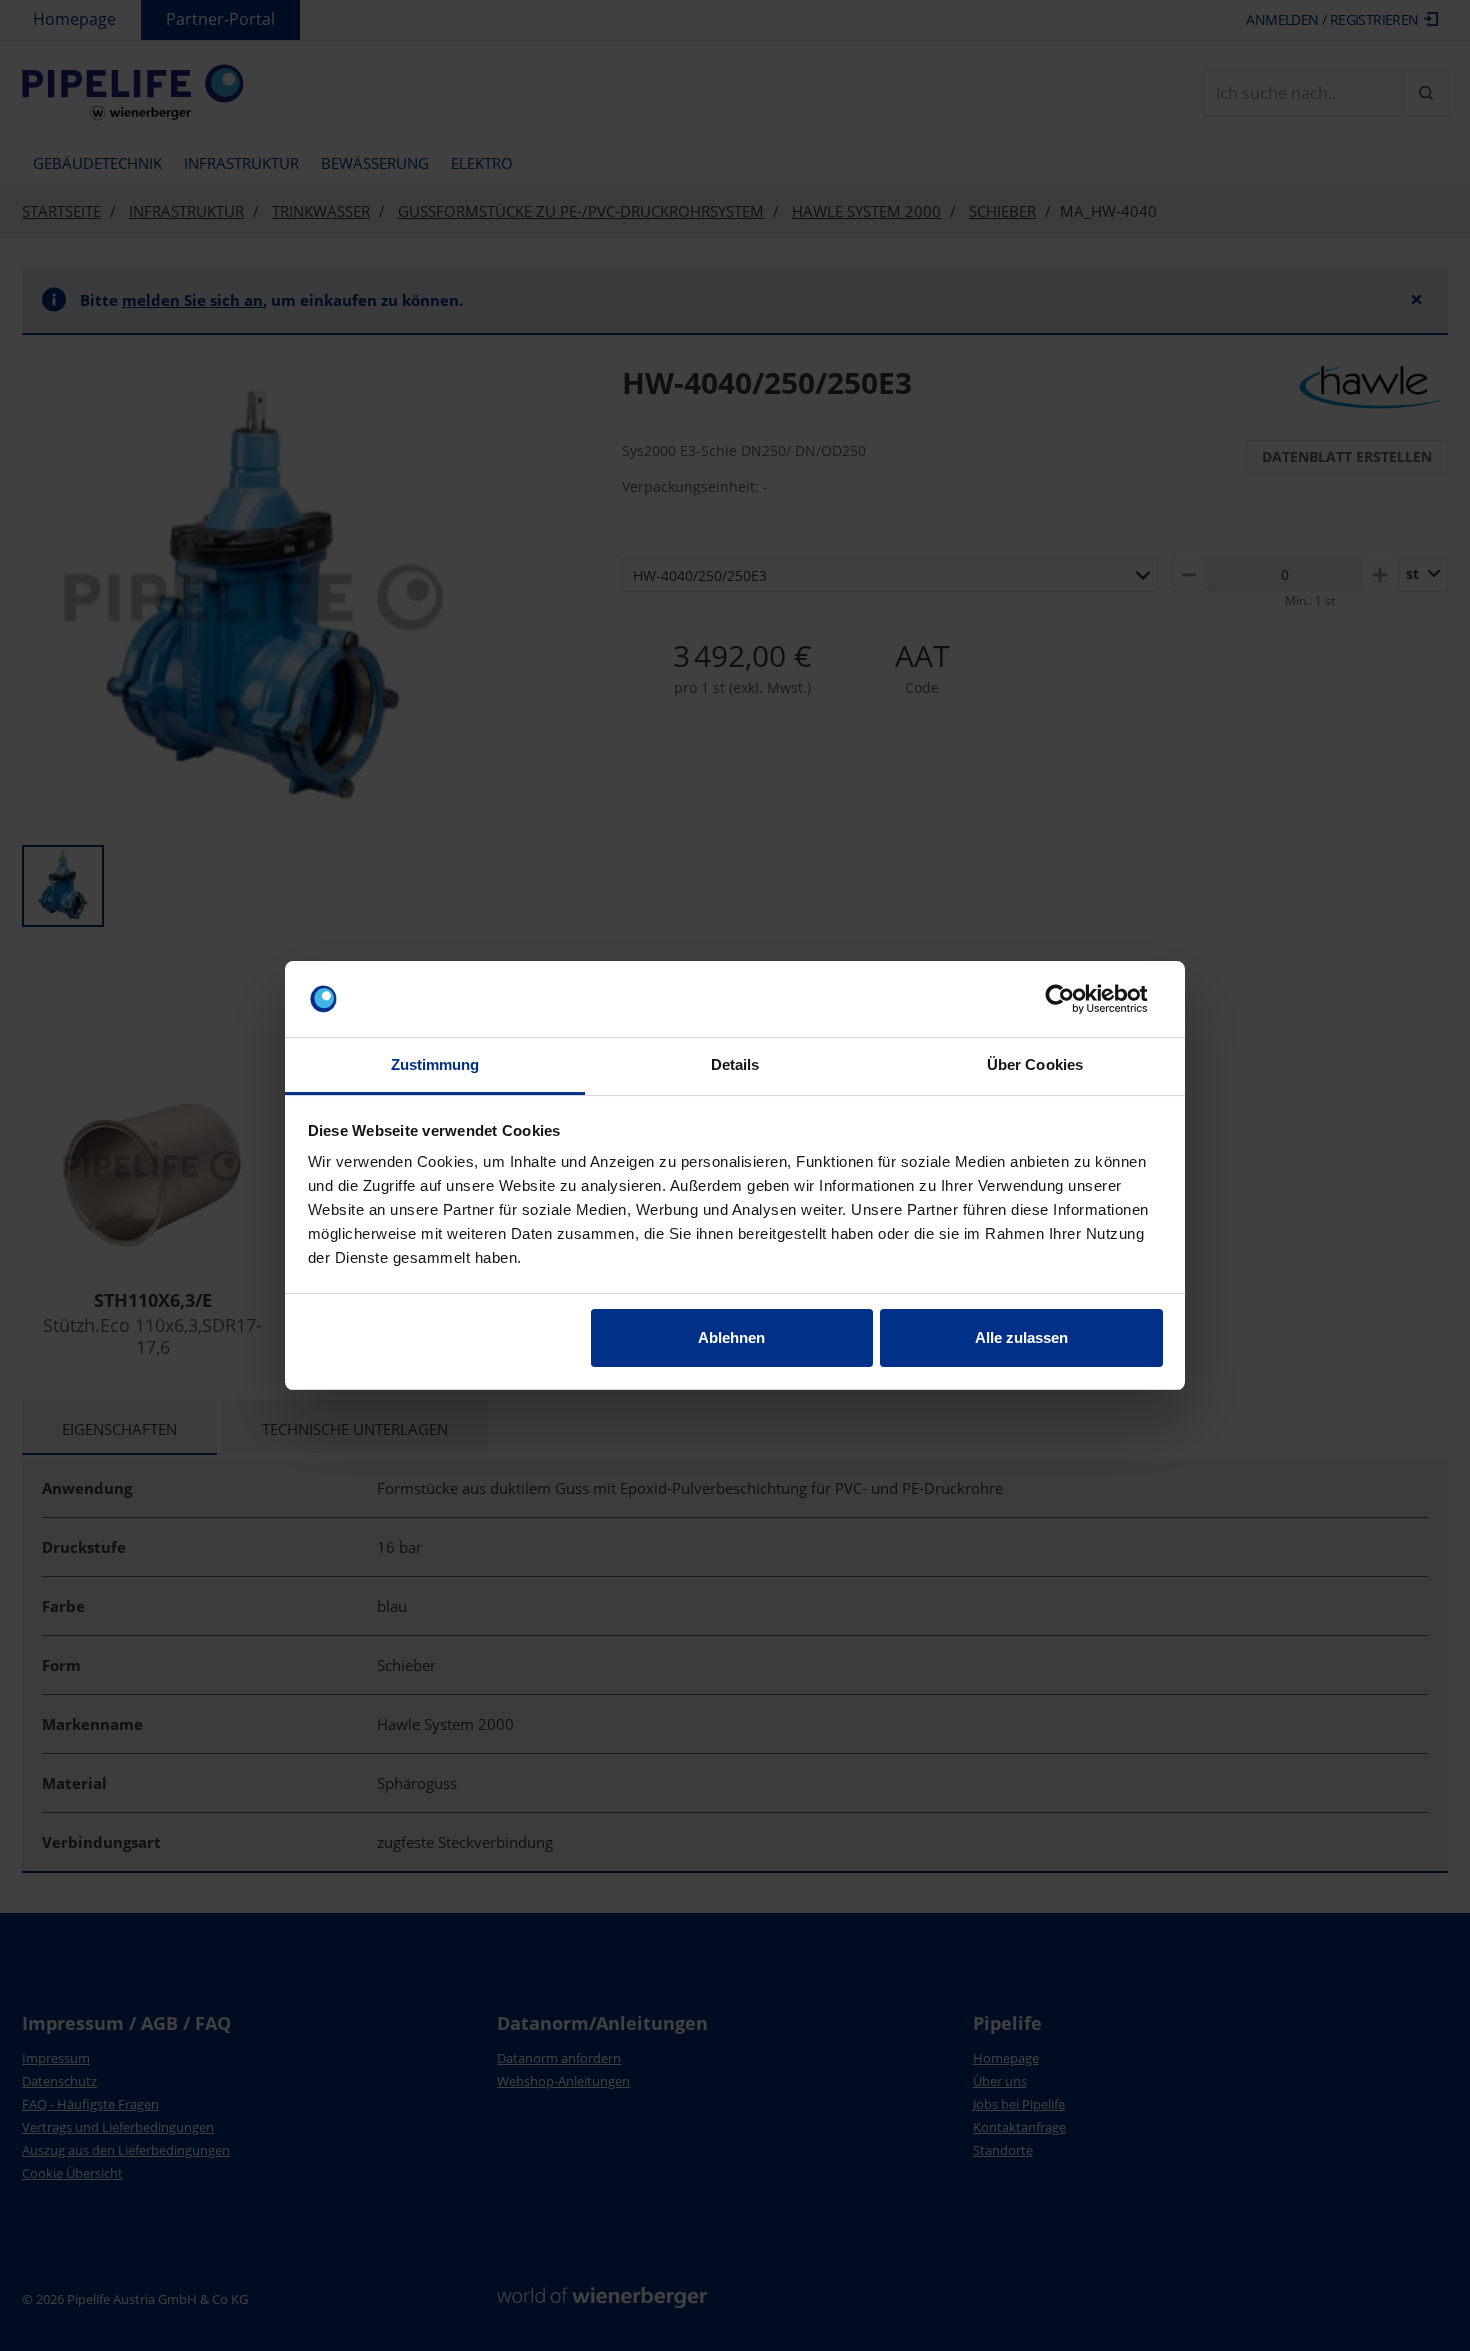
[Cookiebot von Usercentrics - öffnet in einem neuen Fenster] (1075, 999)
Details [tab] (735, 1064)
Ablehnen (731, 1337)
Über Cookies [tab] (1035, 1064)
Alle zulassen (1021, 1337)
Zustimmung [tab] (435, 1064)
